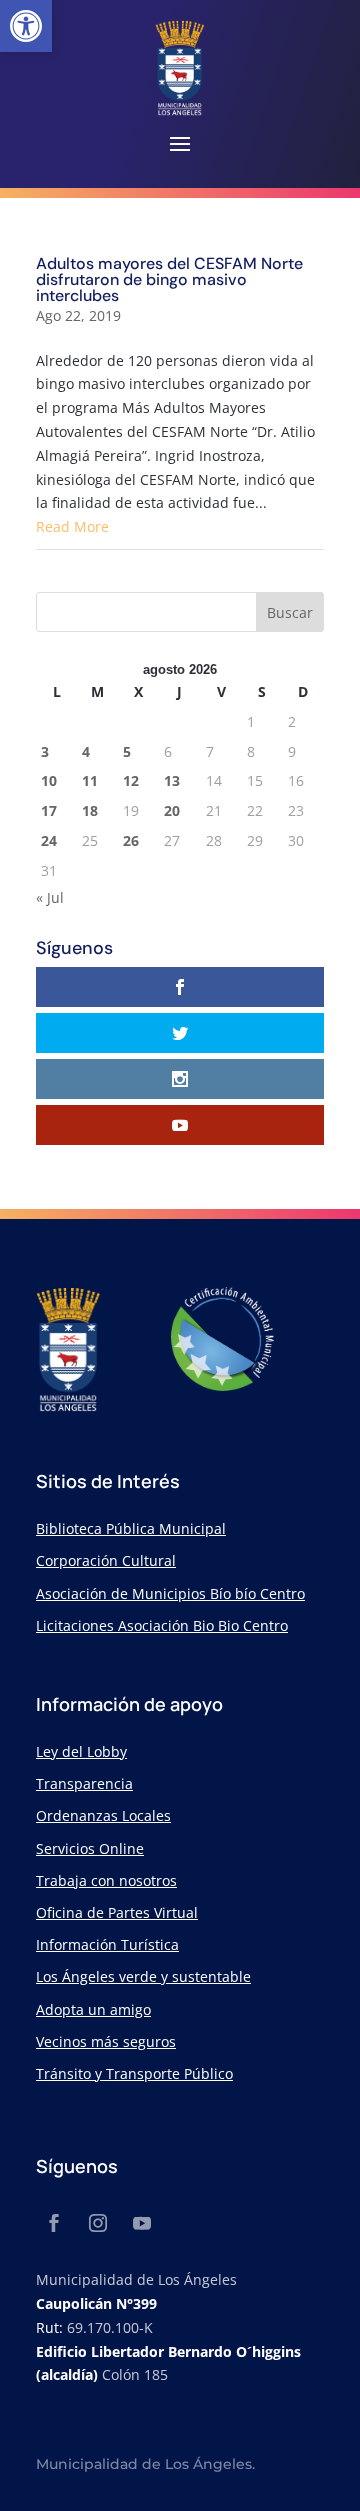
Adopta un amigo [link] (93, 2009)
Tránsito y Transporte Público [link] (134, 2073)
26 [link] (131, 840)
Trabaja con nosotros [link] (106, 1880)
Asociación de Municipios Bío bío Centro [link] (170, 1593)
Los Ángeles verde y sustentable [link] (143, 1976)
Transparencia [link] (84, 1783)
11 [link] (90, 780)
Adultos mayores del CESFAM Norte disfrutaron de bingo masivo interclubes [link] (169, 279)
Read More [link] (72, 526)
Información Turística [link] (107, 1944)
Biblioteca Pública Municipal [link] (131, 1528)
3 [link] (45, 751)
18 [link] (90, 810)
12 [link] (131, 780)
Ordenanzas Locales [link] (103, 1815)
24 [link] (49, 840)
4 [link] (86, 751)
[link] (26, 26)
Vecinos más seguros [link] (106, 2041)
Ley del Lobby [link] (81, 1751)
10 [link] (49, 780)
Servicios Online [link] (90, 1848)
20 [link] (172, 810)
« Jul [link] (50, 897)
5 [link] (127, 751)
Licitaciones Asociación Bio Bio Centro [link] (162, 1625)
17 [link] (49, 810)
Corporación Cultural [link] (106, 1560)
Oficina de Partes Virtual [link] (117, 1912)
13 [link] (172, 780)
